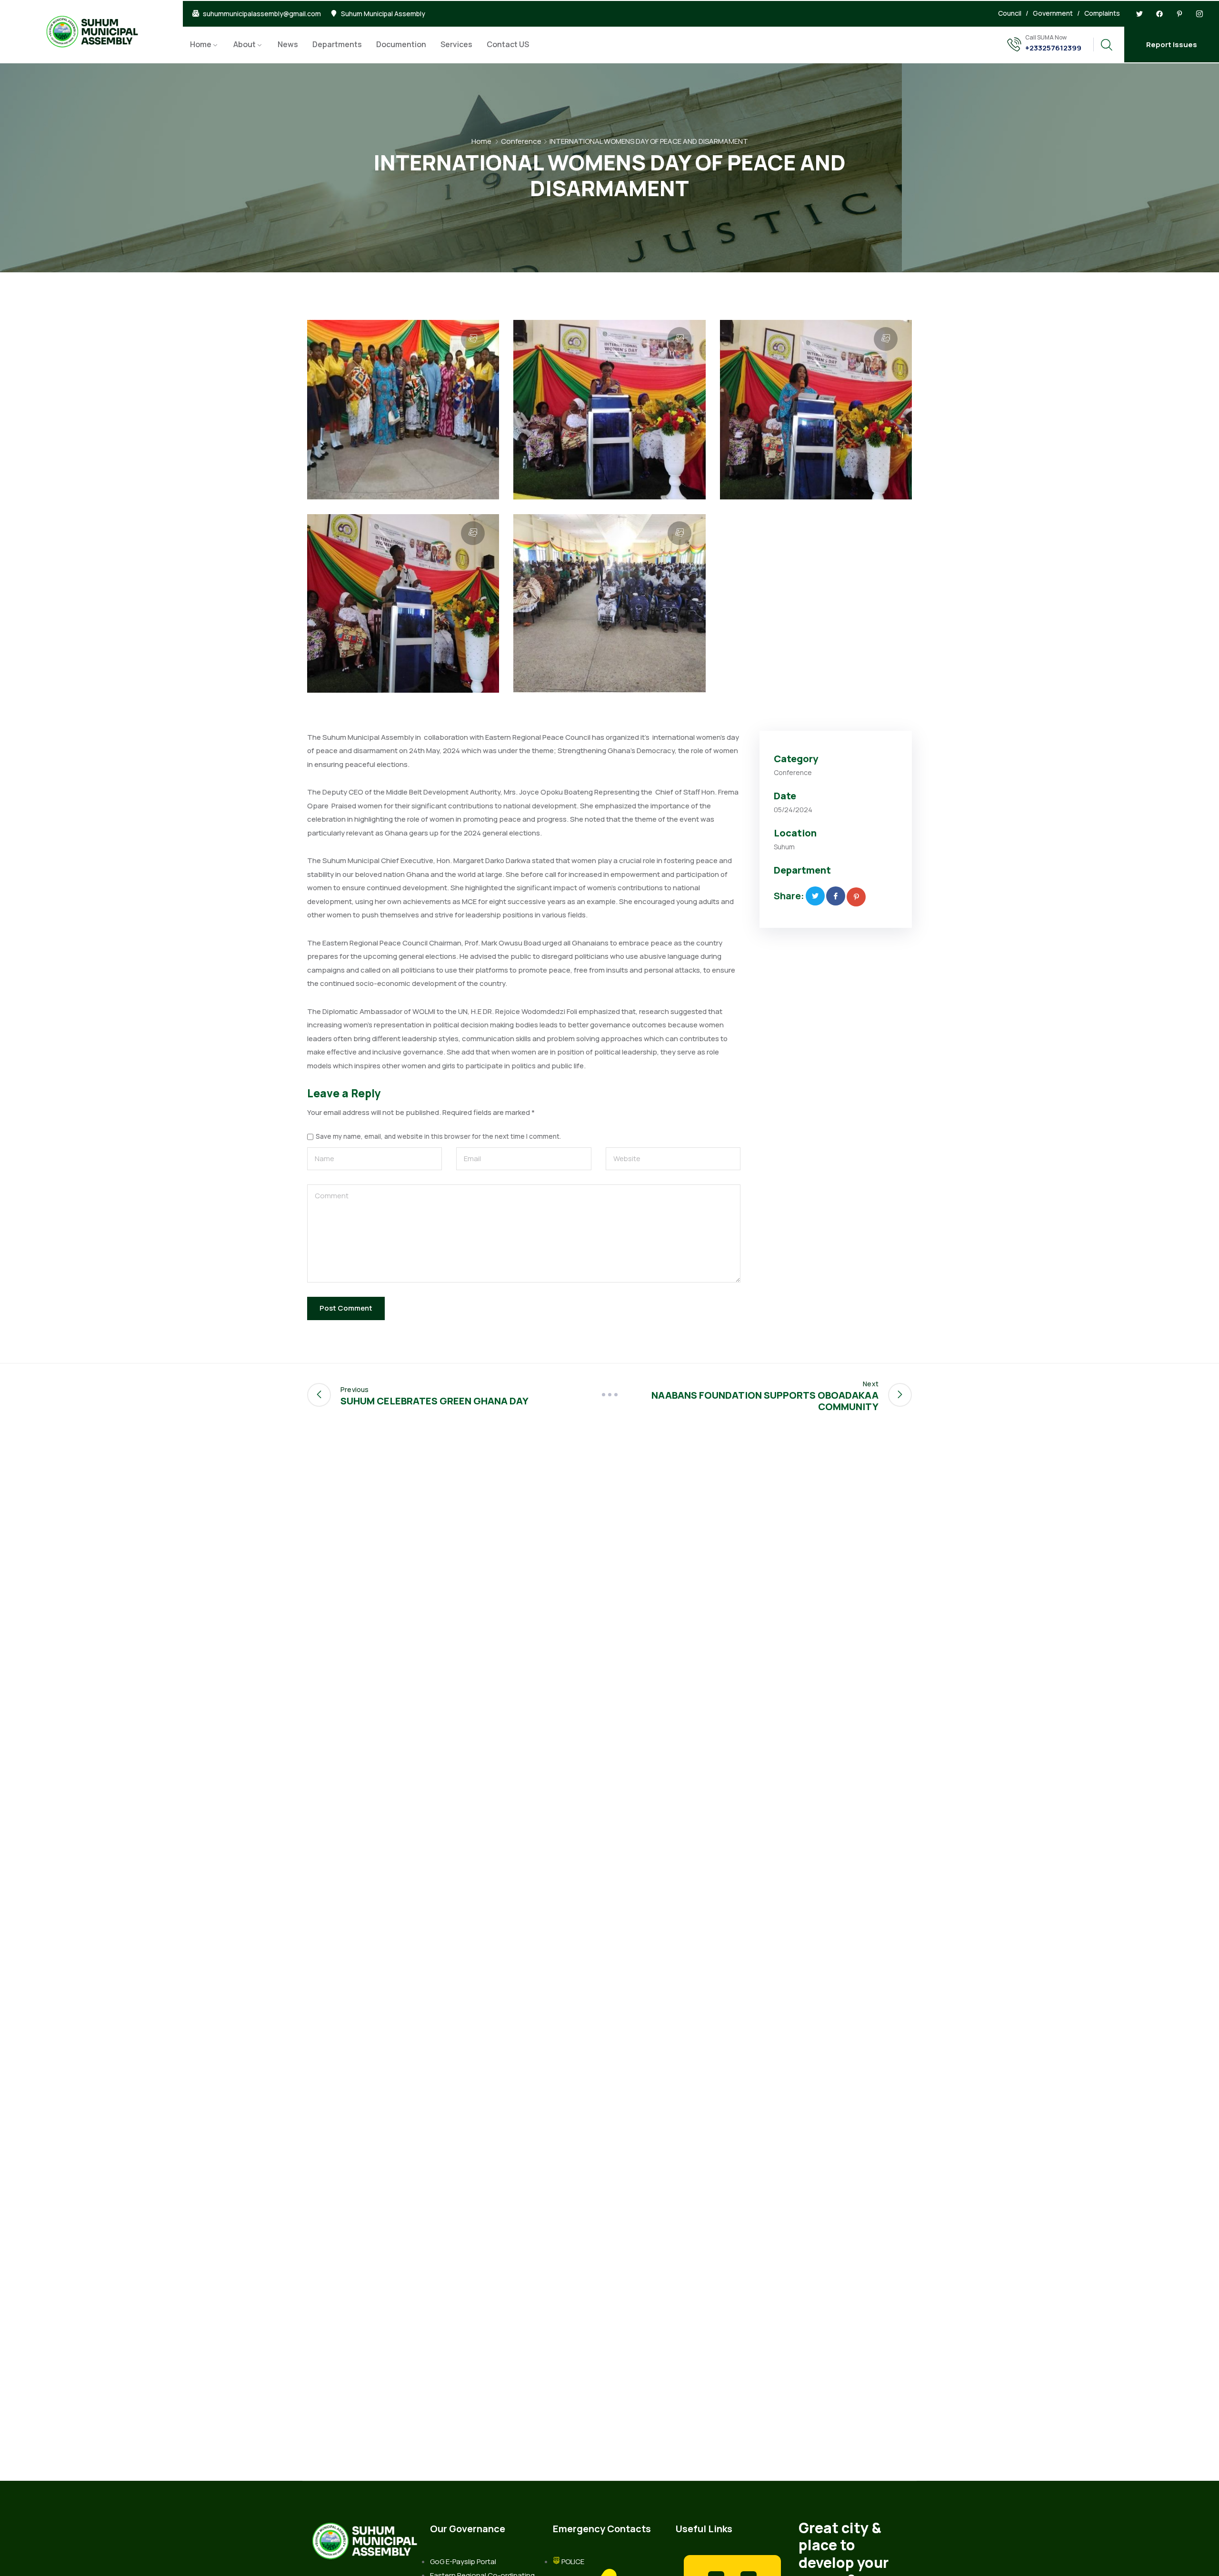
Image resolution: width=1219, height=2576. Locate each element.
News (288, 44)
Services (456, 44)
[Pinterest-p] (1179, 14)
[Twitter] (1139, 14)
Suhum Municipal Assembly (383, 14)
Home (201, 44)
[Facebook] (1159, 14)
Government (1053, 13)
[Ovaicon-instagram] (1199, 14)
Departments (337, 44)
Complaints (1102, 13)
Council (1010, 13)
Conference (521, 141)
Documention (401, 44)
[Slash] (609, 1395)
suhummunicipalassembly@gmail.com (262, 14)
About (245, 44)
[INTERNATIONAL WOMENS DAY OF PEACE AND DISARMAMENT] (815, 896)
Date (785, 796)
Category (796, 759)
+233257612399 (1053, 48)
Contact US (508, 44)
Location (795, 833)
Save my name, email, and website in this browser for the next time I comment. (438, 1137)
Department (802, 870)
